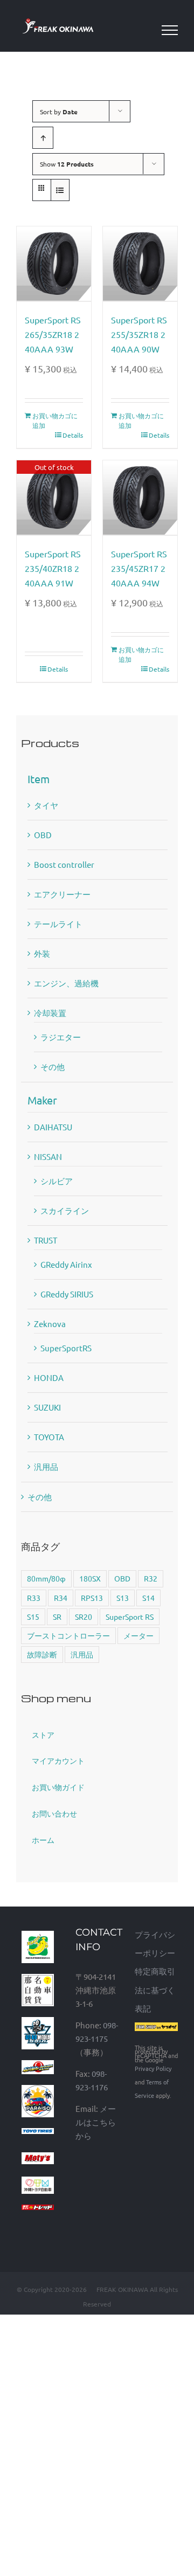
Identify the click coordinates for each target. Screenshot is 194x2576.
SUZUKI (47, 1407)
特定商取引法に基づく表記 (155, 1989)
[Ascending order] (43, 138)
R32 (151, 1578)
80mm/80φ (46, 1578)
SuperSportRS (66, 1348)
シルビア (57, 1181)
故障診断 (42, 1654)
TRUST (46, 1240)
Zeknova (50, 1324)
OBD (43, 835)
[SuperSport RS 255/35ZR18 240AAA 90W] (140, 264)
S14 (148, 1598)
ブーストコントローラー (68, 1635)
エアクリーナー (62, 894)
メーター (138, 1635)
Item (39, 779)
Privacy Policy (153, 2068)
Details (73, 435)
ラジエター (61, 1037)
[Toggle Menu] (170, 30)
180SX (90, 1578)
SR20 (84, 1617)
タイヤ (46, 805)
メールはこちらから (96, 2122)
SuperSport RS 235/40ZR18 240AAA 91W (53, 568)
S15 (33, 1617)
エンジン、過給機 (66, 983)
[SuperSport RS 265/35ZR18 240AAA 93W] (54, 264)
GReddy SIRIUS (67, 1294)
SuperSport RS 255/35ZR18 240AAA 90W (139, 334)
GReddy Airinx (66, 1264)
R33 (34, 1598)
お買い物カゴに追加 (55, 420)
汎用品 (46, 1466)
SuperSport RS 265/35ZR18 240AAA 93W (53, 334)
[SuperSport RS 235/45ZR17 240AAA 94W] (140, 498)
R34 (61, 1598)
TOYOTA (49, 1437)
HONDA (49, 1377)
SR (57, 1617)
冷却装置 (50, 1013)
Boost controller (64, 864)
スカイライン (65, 1210)
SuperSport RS (130, 1617)
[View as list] (60, 190)
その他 (53, 1066)
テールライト (58, 924)
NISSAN (48, 1156)
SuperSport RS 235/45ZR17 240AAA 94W (139, 568)
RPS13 (92, 1598)
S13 (123, 1598)
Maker (42, 1100)
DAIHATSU (53, 1127)
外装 (42, 953)
